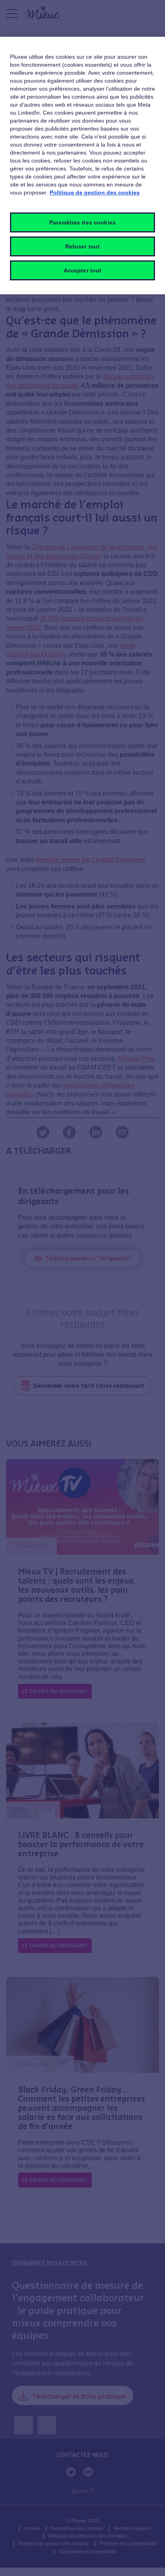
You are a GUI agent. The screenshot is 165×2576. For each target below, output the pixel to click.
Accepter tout (83, 270)
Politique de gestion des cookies (95, 193)
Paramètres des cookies (82, 222)
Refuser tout (83, 246)
